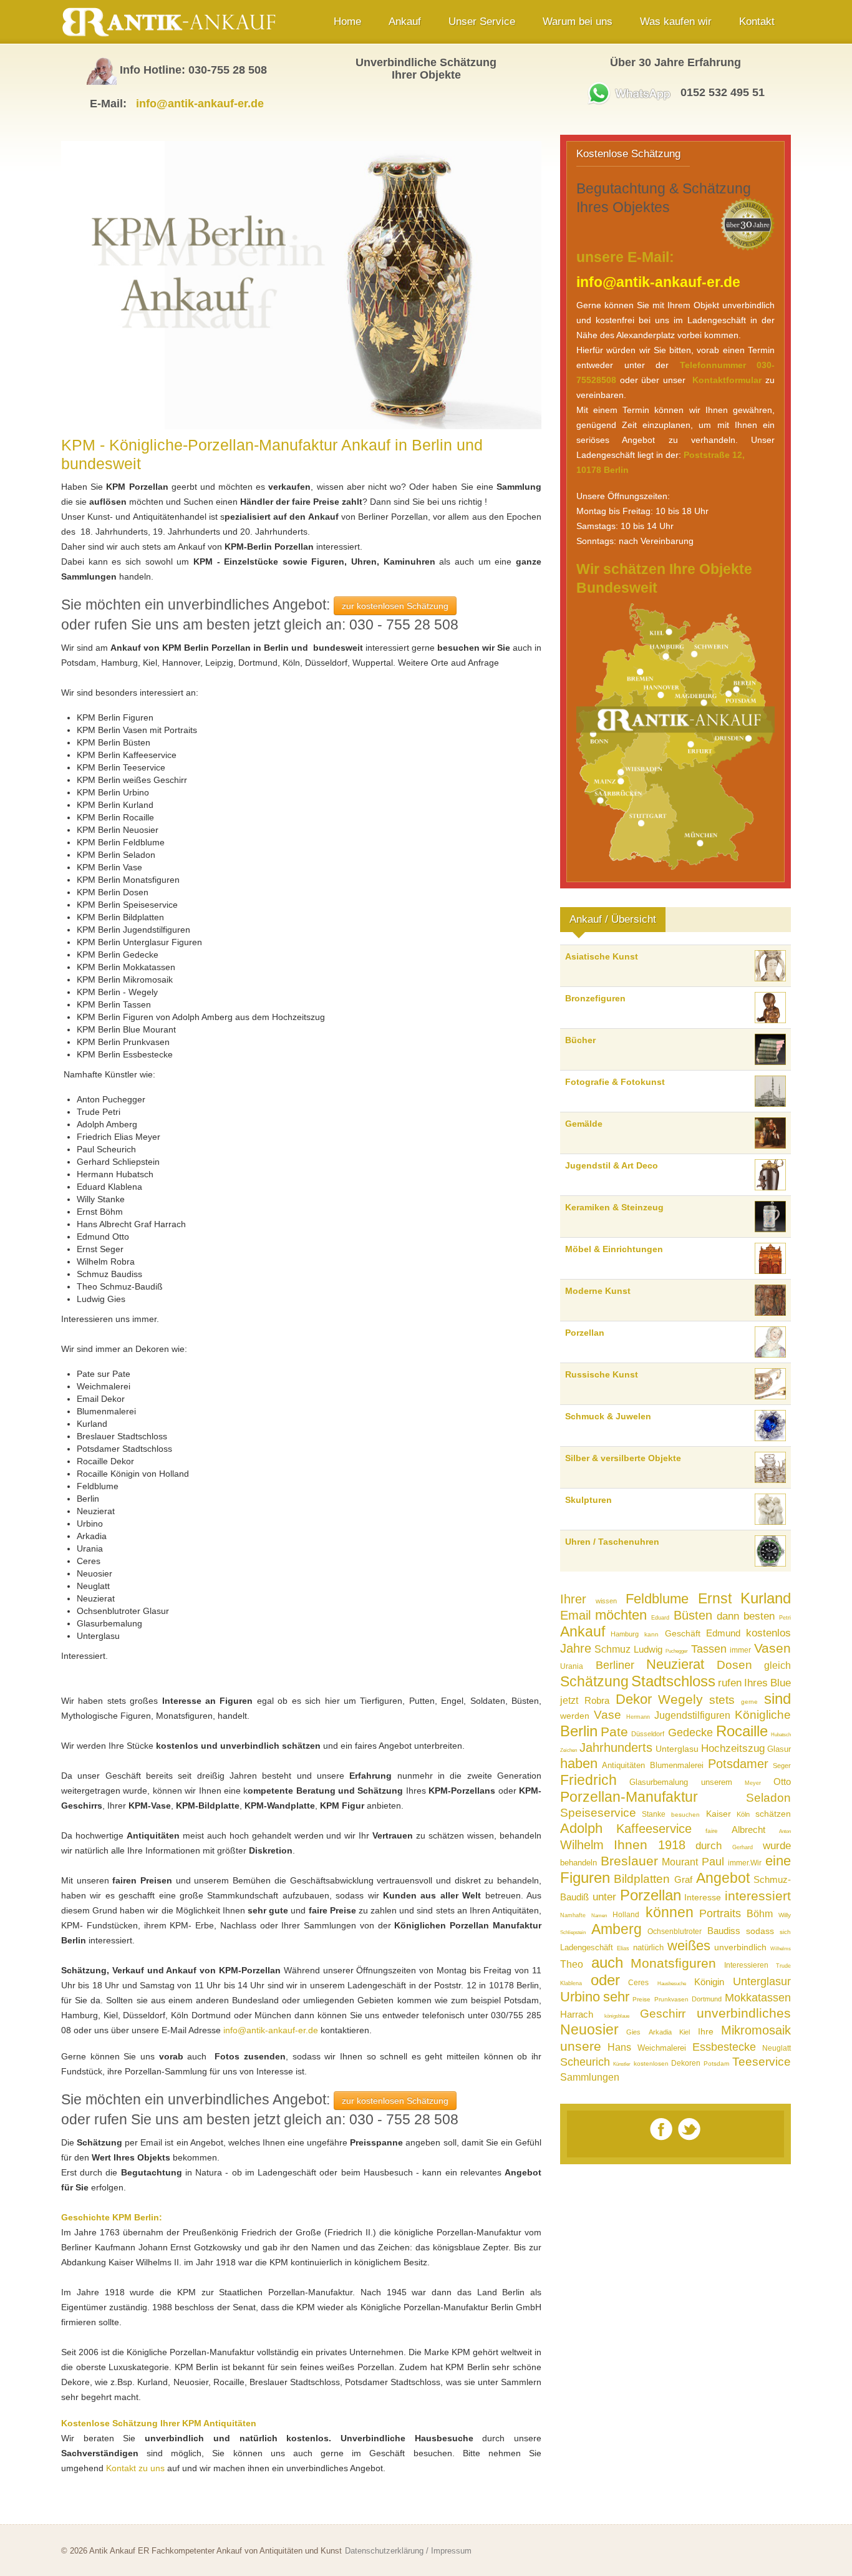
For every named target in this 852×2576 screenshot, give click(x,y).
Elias (623, 1948)
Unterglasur (762, 1981)
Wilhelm (582, 1845)
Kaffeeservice (654, 1829)
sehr (616, 1997)
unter (604, 1897)
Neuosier (589, 2029)
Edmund (723, 1633)
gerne (749, 1702)
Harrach (577, 2014)
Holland (626, 1915)
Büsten (693, 1615)
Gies (633, 2032)
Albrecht (748, 1830)
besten (759, 1616)
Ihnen (631, 1845)
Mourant (680, 1862)
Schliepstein (573, 1932)
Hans (619, 2047)
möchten (621, 1615)
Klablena (571, 1983)
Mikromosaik (756, 2030)
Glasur (779, 1749)
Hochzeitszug (733, 1748)
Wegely (680, 1699)
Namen (599, 1916)
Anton (785, 1831)
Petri (785, 1618)
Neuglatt (777, 2048)
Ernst (715, 1598)
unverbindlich (740, 1947)
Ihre (706, 2031)
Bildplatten (642, 1879)
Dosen (734, 1665)
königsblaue (617, 2016)
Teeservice (762, 2062)
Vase (608, 1715)
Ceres (638, 1983)
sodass (760, 1931)
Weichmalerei (662, 2048)
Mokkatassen (758, 1998)
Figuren (585, 1878)
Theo (572, 1964)
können (670, 1912)
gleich (777, 1665)
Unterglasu (677, 1749)
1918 (672, 1845)
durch (709, 1846)
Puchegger (677, 1651)
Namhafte (573, 1915)
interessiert (758, 1896)
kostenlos (768, 1633)
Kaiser (719, 1814)
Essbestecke (724, 2047)
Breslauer (629, 1861)
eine (778, 1861)
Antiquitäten (623, 1765)
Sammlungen (590, 2077)
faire (712, 1831)
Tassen (709, 1649)
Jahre (576, 1648)
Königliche (763, 1715)
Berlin (579, 1731)
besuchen (685, 1815)
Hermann (638, 1717)
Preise (641, 1999)
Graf (683, 1879)
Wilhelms (781, 1949)
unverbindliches (744, 2013)
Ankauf (583, 1631)
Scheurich (585, 2062)
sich (785, 1932)
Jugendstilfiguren (692, 1715)
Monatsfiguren (673, 1963)
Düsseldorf (648, 1734)
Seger (782, 1766)
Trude (783, 1966)
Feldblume (657, 1599)
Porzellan (651, 1895)
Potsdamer (738, 1764)
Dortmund (707, 1999)
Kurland (766, 1598)
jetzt (569, 1700)
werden (575, 1716)
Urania (572, 1666)
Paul (713, 1862)
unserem (717, 1782)
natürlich (648, 1947)
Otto (782, 1781)
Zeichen (569, 1750)
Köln (743, 1814)
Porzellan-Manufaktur (629, 1797)
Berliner (615, 1665)
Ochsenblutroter (675, 1932)
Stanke (654, 1814)
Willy (785, 1915)
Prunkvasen (671, 1999)
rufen (730, 1683)
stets (722, 1700)
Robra (597, 1700)
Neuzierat (675, 1664)
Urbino (580, 1997)
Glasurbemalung (659, 1782)
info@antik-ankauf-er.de (200, 104)
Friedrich (588, 1780)
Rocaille (742, 1731)
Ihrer (573, 1599)
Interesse (703, 1897)
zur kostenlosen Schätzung (395, 606)
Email (575, 1615)
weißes (689, 1946)
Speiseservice (598, 1813)
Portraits (720, 1913)
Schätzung (594, 1681)
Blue (781, 1683)
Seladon (768, 1798)
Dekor (634, 1699)
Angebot (723, 1878)
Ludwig (648, 1649)
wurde (777, 1846)
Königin (709, 1982)
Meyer (753, 1783)
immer (740, 1650)
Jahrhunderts (616, 1747)
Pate (614, 1732)
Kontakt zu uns (135, 2468)
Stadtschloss (673, 1681)
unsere (581, 2046)
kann (651, 1634)
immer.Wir (745, 1863)
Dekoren (686, 2063)
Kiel (685, 2032)
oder (605, 1980)
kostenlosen (651, 2063)
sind (777, 1699)
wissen (606, 1601)
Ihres (756, 1683)
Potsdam (716, 2063)
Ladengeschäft (587, 1947)
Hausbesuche (672, 1984)
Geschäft (683, 1633)
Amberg (617, 1929)
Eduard (660, 1618)
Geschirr (663, 2014)
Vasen (772, 1648)
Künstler (622, 2064)
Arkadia (660, 2032)
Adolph (581, 1828)
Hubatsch (781, 1735)
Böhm (760, 1914)
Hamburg (625, 1634)
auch (607, 1962)
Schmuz (612, 1649)
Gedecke (690, 1733)
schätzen (773, 1814)
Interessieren (746, 1965)
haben (579, 1763)
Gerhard (743, 1847)
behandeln (578, 1863)
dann (728, 1616)
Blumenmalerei (677, 1765)
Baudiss (724, 1931)
